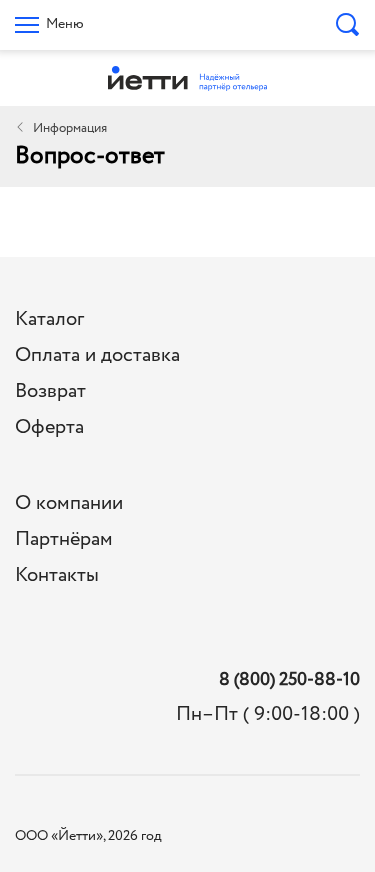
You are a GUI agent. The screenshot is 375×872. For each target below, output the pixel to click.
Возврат (50, 391)
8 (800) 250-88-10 (289, 680)
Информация (70, 128)
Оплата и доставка (97, 355)
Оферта (49, 427)
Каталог (49, 319)
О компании (69, 503)
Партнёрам (64, 539)
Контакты (57, 575)
